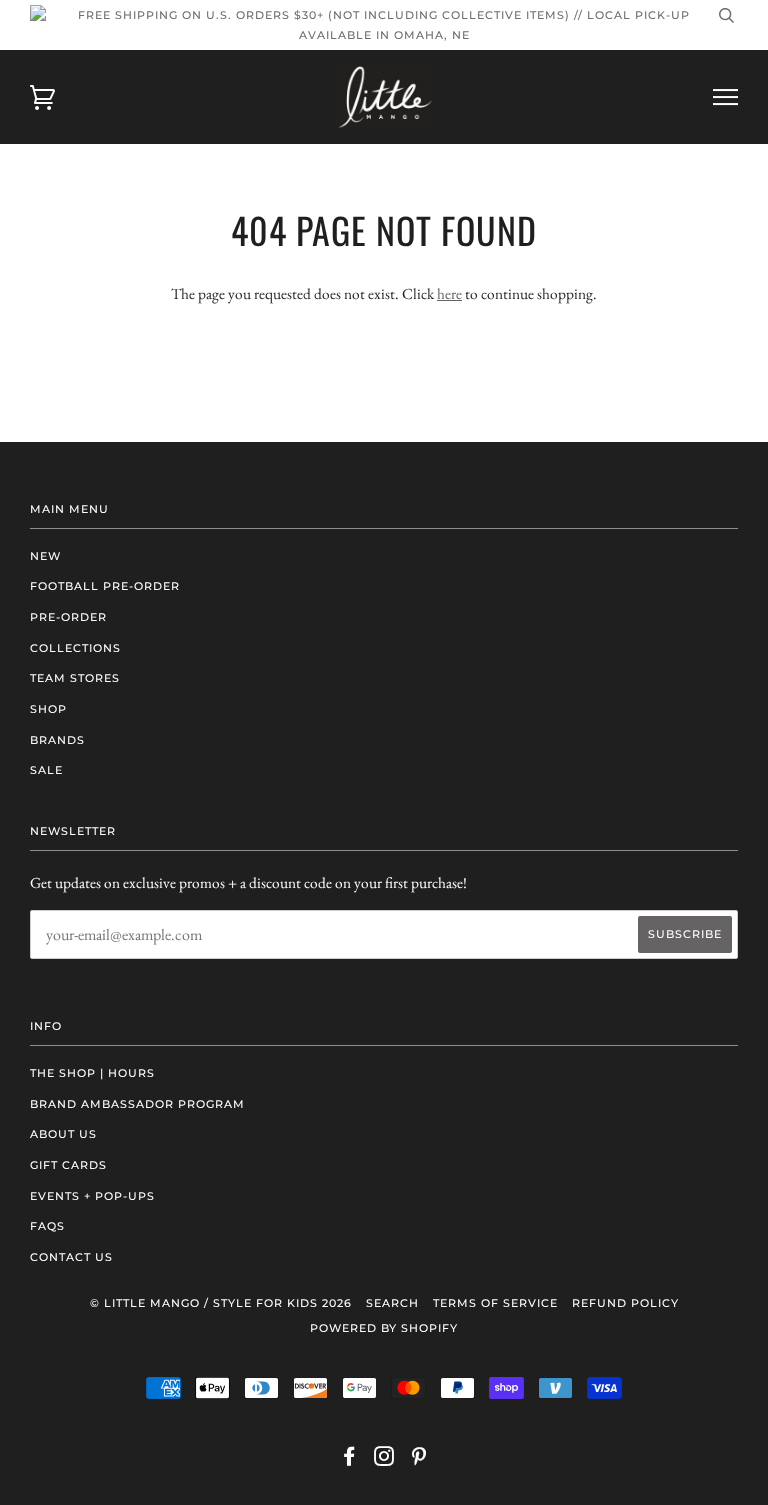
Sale (46, 770)
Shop (48, 709)
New (45, 556)
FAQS (47, 1226)
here (449, 293)
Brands (57, 740)
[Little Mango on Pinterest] (419, 1460)
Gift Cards (68, 1165)
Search (392, 1303)
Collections (75, 648)
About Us (63, 1134)
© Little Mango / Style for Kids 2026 (221, 1303)
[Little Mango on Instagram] (384, 1460)
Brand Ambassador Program (137, 1104)
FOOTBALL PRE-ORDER (105, 586)
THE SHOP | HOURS (92, 1073)
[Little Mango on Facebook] (349, 1460)
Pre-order (68, 617)
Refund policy (625, 1303)
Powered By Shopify (384, 1328)
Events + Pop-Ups (92, 1196)
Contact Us (71, 1257)
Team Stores (75, 678)
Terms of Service (495, 1303)
